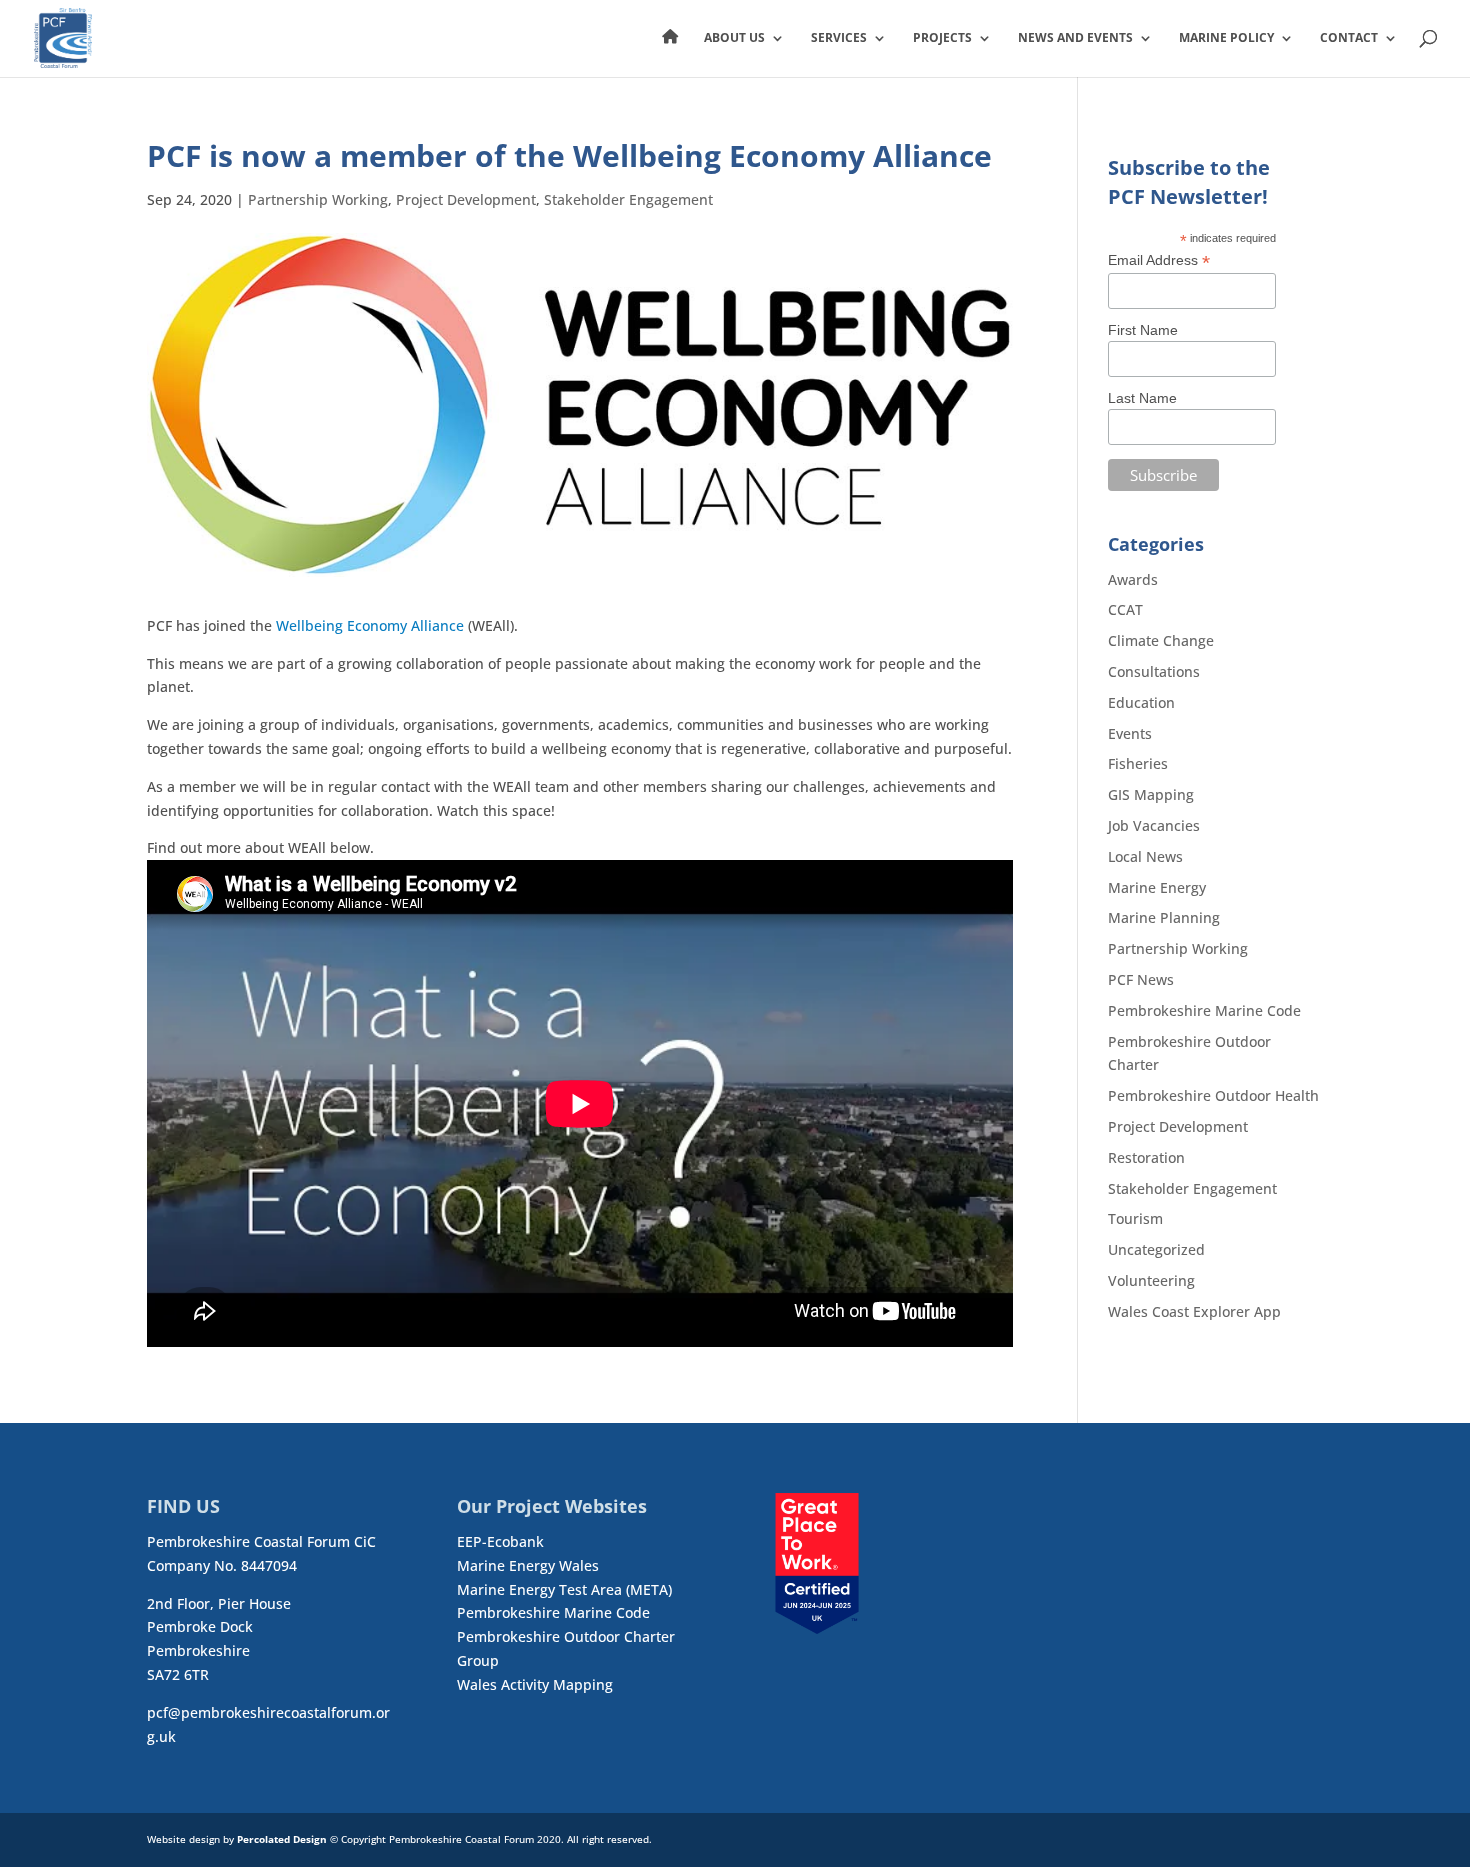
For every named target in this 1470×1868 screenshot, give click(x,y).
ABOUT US (734, 38)
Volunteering (1151, 1280)
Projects (942, 38)
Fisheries (1138, 763)
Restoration (1146, 1157)
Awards (1133, 579)
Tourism (1135, 1218)
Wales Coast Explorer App (1194, 1311)
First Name (1143, 330)
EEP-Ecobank (500, 1541)
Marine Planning (1164, 917)
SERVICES (839, 38)
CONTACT (1349, 38)
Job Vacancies (1154, 825)
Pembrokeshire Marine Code (1204, 1010)
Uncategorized (1156, 1249)
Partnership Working (318, 199)
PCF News (1141, 979)
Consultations (1154, 671)
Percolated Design (282, 1839)
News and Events (1075, 38)
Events (1130, 733)
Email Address (1159, 260)
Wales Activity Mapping (535, 1684)
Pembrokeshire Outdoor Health (1213, 1095)
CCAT (1125, 609)
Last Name (1142, 398)
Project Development (466, 199)
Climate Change (1161, 640)
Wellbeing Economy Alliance (370, 625)
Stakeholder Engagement (628, 199)
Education (1141, 702)
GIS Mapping (1151, 794)
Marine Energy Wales (528, 1565)
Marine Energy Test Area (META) (564, 1589)
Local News (1145, 856)
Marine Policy (1226, 38)
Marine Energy (1157, 887)
